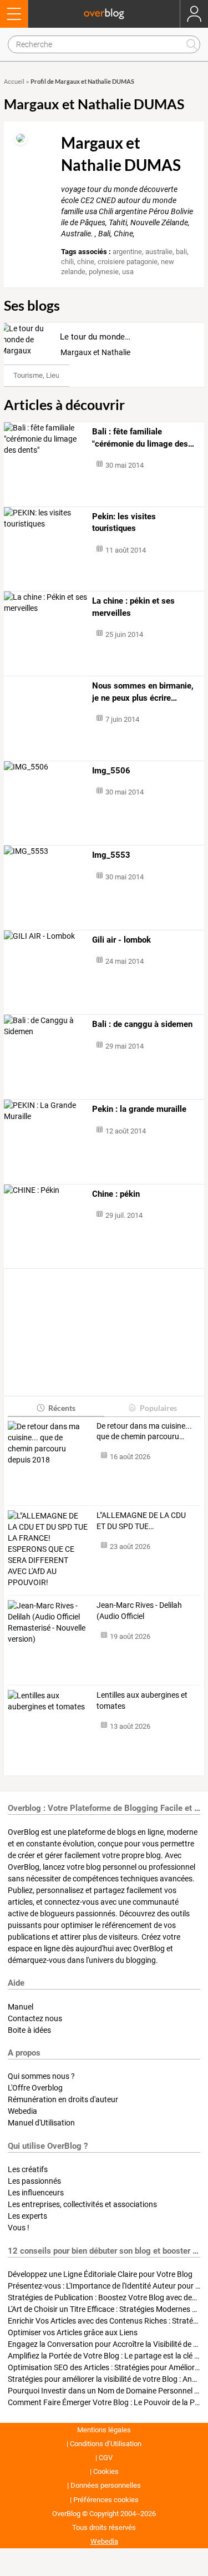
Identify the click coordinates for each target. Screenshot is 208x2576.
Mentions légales (104, 2430)
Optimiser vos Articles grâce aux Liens (73, 2332)
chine (86, 262)
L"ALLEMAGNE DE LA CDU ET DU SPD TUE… (141, 1521)
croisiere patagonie (128, 262)
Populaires (158, 1408)
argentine (127, 252)
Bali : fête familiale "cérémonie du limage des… (143, 438)
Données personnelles (106, 2485)
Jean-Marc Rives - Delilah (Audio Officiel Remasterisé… (139, 1611)
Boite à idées (29, 2030)
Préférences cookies (106, 2500)
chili (67, 262)
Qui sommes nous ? (41, 2076)
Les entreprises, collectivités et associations (82, 2204)
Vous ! (19, 2228)
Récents (62, 1408)
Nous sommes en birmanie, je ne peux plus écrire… (143, 692)
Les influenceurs (36, 2193)
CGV (106, 2458)
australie (159, 252)
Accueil (14, 82)
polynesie (104, 272)
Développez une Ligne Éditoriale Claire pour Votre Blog (100, 2274)
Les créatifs (28, 2169)
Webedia (22, 2111)
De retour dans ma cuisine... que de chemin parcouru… (144, 1431)
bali (181, 252)
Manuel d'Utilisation (41, 2123)
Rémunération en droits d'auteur (63, 2099)
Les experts (27, 2216)
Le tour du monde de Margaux (115, 337)
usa (128, 272)
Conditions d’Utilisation (106, 2444)
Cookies (106, 2471)
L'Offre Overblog (35, 2088)
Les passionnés (34, 2181)
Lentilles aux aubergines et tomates (142, 1701)
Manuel (21, 2007)
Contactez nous (35, 2018)
